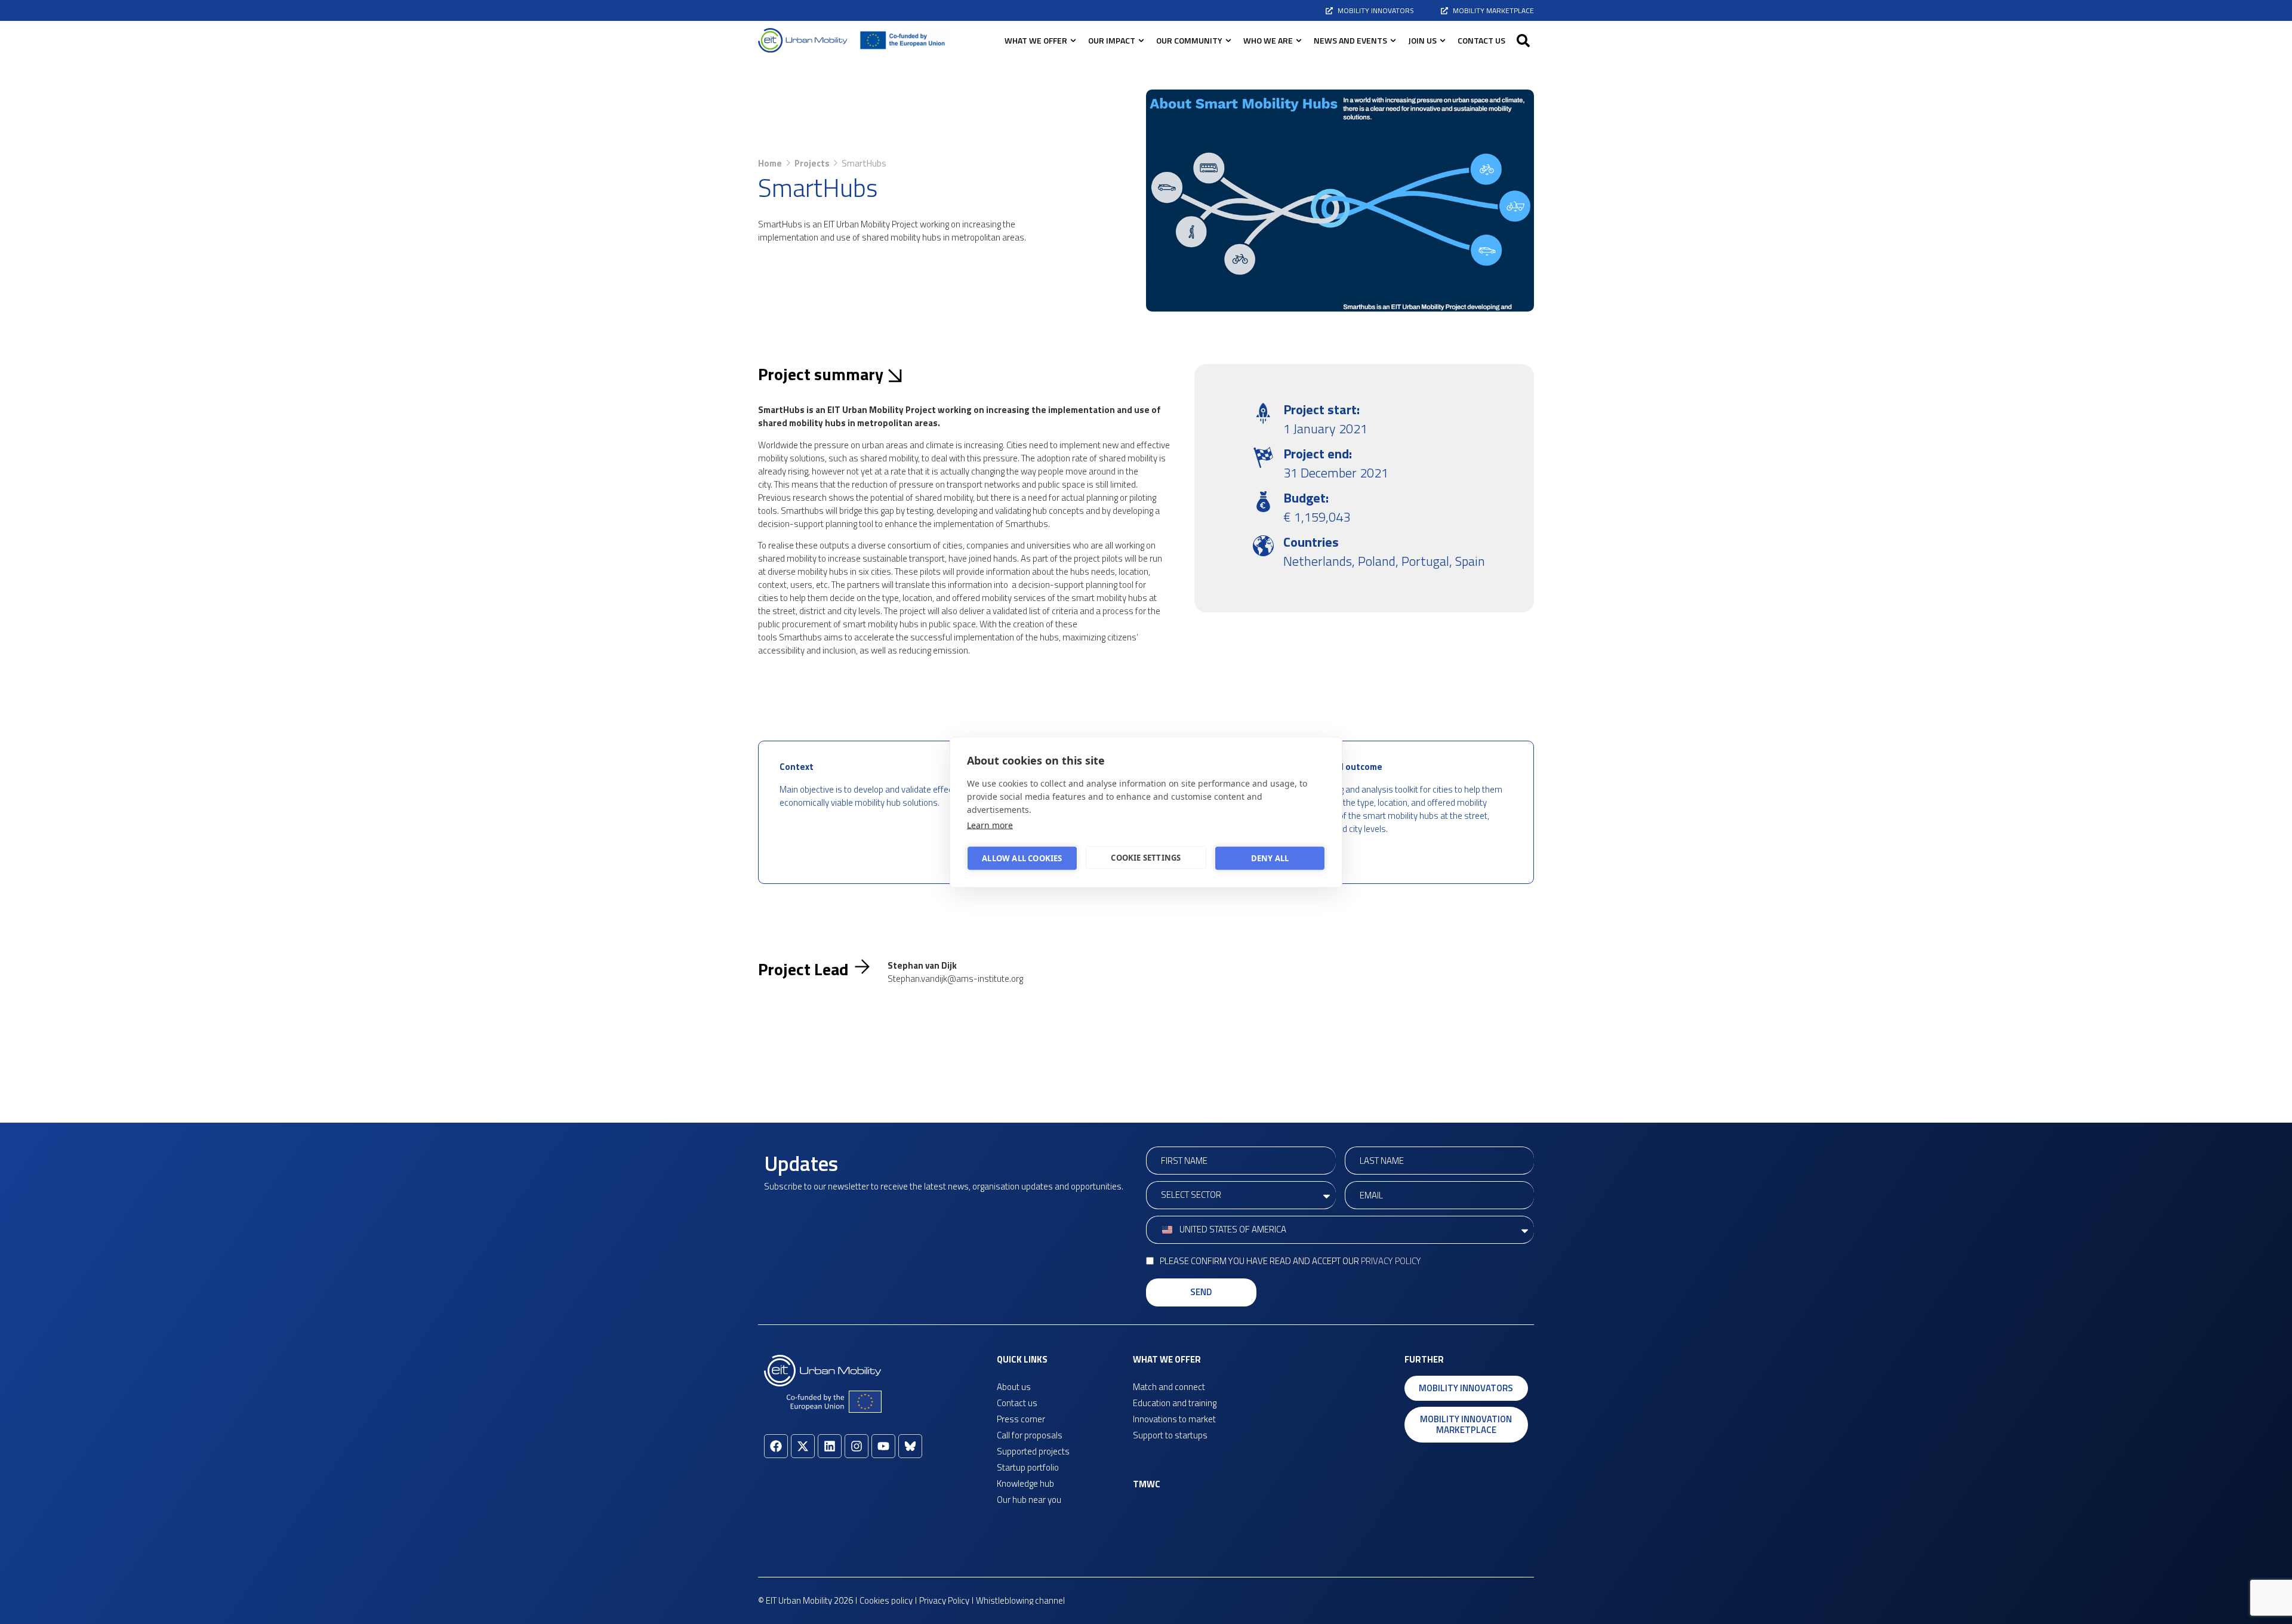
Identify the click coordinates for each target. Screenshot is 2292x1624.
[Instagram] (857, 1446)
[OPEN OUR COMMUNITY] (1228, 40)
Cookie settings (1146, 858)
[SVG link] (803, 40)
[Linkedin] (830, 1446)
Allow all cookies (1022, 858)
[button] (1523, 41)
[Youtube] (883, 1446)
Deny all (1270, 858)
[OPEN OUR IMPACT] (1141, 40)
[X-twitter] (803, 1446)
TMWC (1147, 1484)
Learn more (990, 825)
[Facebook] (776, 1446)
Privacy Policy (1391, 1261)
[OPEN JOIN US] (1443, 40)
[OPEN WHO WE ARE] (1299, 40)
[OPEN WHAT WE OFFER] (1073, 40)
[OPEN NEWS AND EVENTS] (1393, 40)
